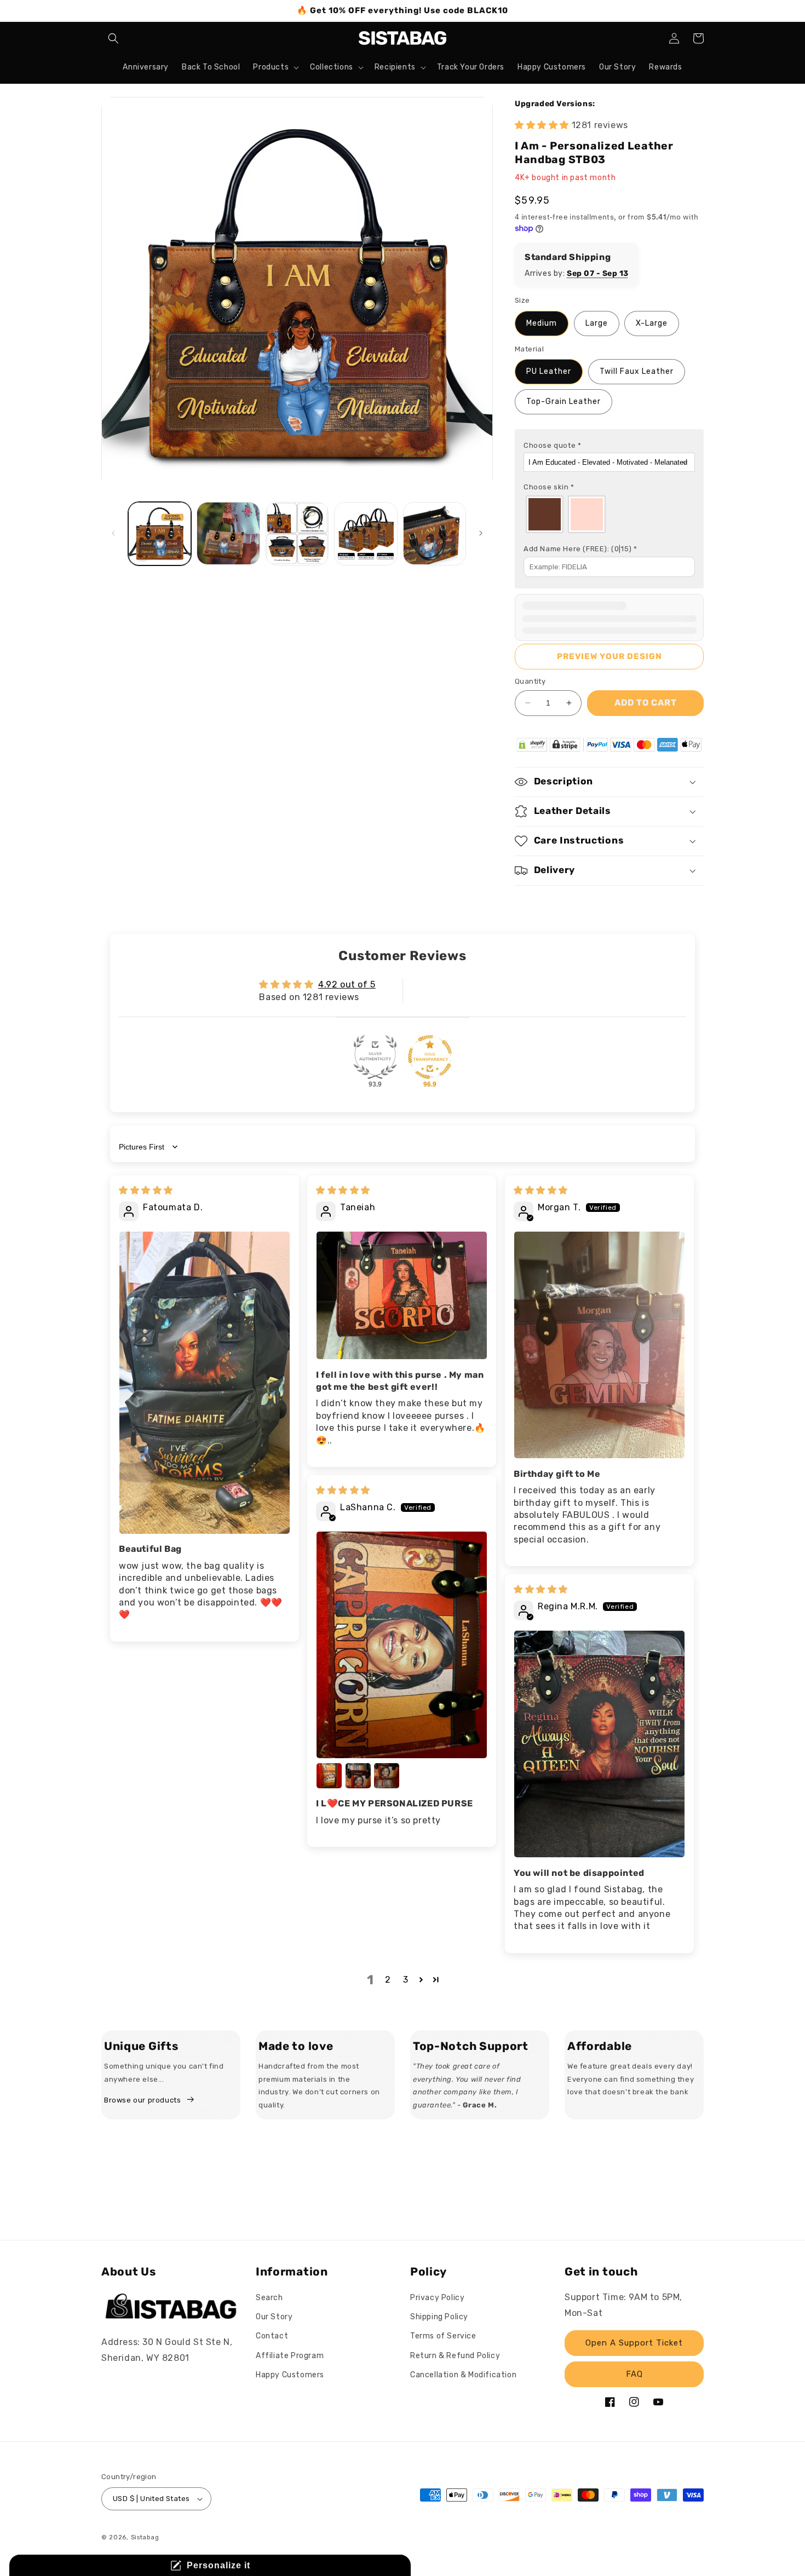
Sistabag (145, 2537)
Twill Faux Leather (637, 371)
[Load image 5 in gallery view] (435, 533)
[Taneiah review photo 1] (402, 1295)
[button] (113, 38)
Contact (272, 2337)
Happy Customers (290, 2375)
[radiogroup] (609, 514)
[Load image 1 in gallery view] (160, 533)
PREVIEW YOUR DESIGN (610, 656)
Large (597, 323)
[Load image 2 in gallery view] (228, 533)
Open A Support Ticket (634, 2343)
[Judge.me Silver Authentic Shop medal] (375, 1057)
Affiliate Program (290, 2356)
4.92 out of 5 (347, 984)
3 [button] (406, 1980)
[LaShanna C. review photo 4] (387, 1776)
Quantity (530, 681)
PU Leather (549, 371)
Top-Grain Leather (563, 402)
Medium (542, 323)
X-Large (652, 323)
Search (269, 2298)
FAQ (634, 2374)
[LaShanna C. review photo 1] (402, 1645)
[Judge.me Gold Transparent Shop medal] (430, 1057)
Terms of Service (443, 2337)
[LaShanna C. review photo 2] (329, 1776)
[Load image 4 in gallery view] (366, 533)
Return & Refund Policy (455, 2356)
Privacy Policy (437, 2298)
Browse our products (142, 2100)
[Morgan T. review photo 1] (599, 1345)
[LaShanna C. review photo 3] (358, 1776)
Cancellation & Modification (463, 2375)
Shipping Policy (439, 2317)
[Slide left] (113, 533)
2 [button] (388, 1980)
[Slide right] (481, 533)
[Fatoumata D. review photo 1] (205, 1383)
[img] (146, 1190)
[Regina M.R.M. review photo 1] (599, 1744)
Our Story (274, 2317)
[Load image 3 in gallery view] (297, 533)
